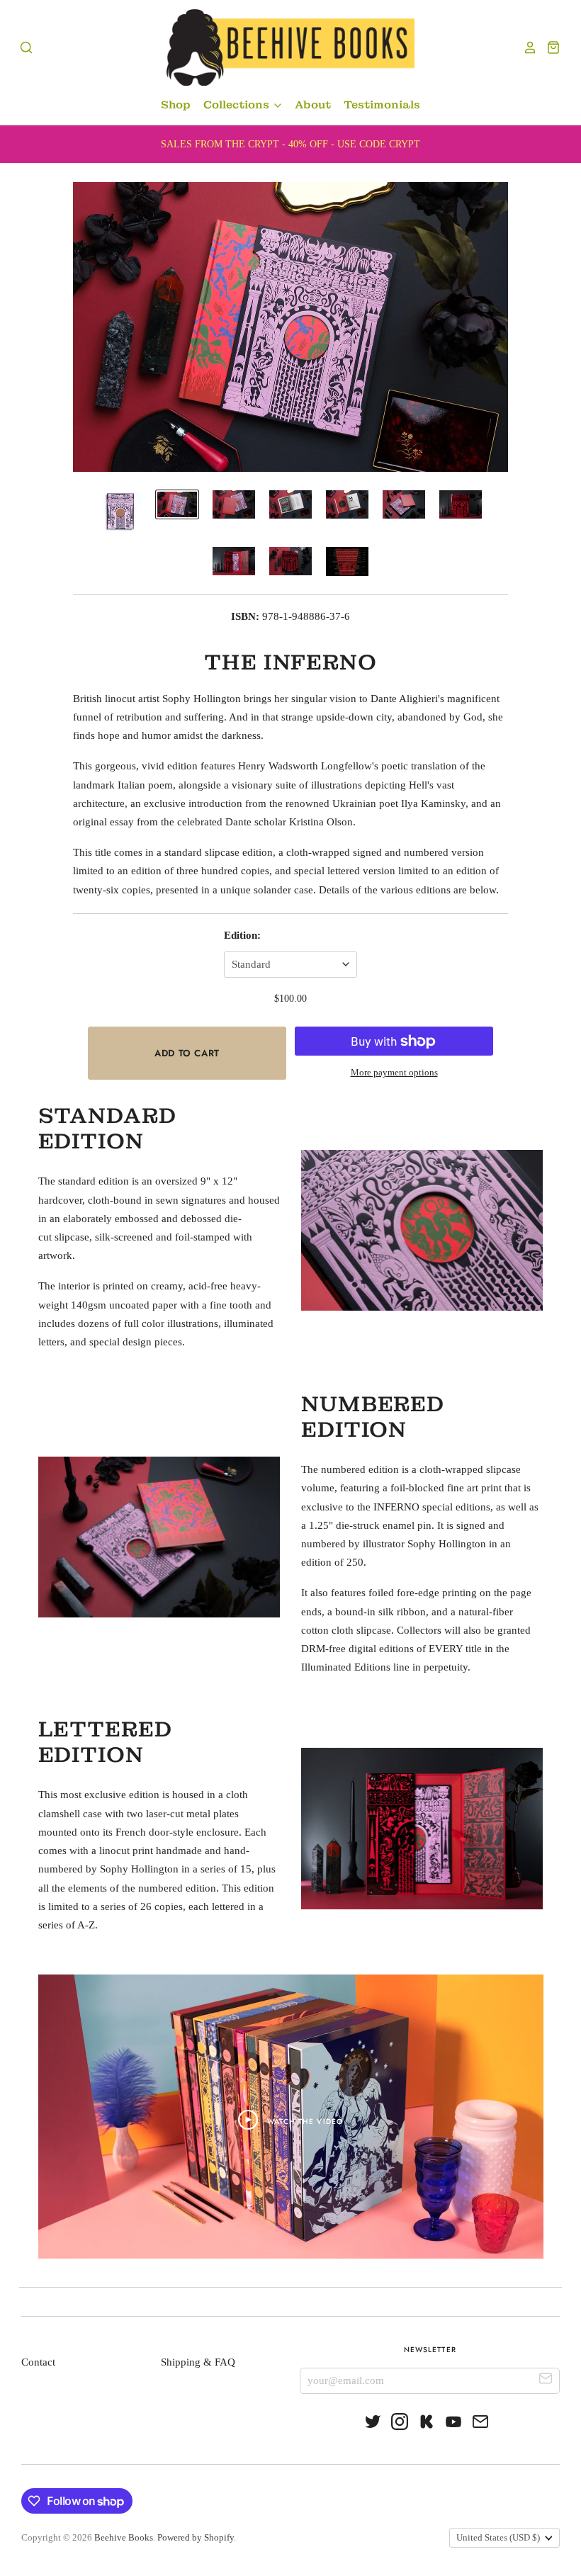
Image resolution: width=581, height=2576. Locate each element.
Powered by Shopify (196, 2537)
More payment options (394, 1072)
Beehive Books (124, 2537)
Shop (176, 105)
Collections (238, 105)
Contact (38, 2362)
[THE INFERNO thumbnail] (120, 512)
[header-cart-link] (549, 47)
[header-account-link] (526, 47)
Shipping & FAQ (198, 2362)
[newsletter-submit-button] (546, 2380)
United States (498, 2537)
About (313, 105)
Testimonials (382, 105)
